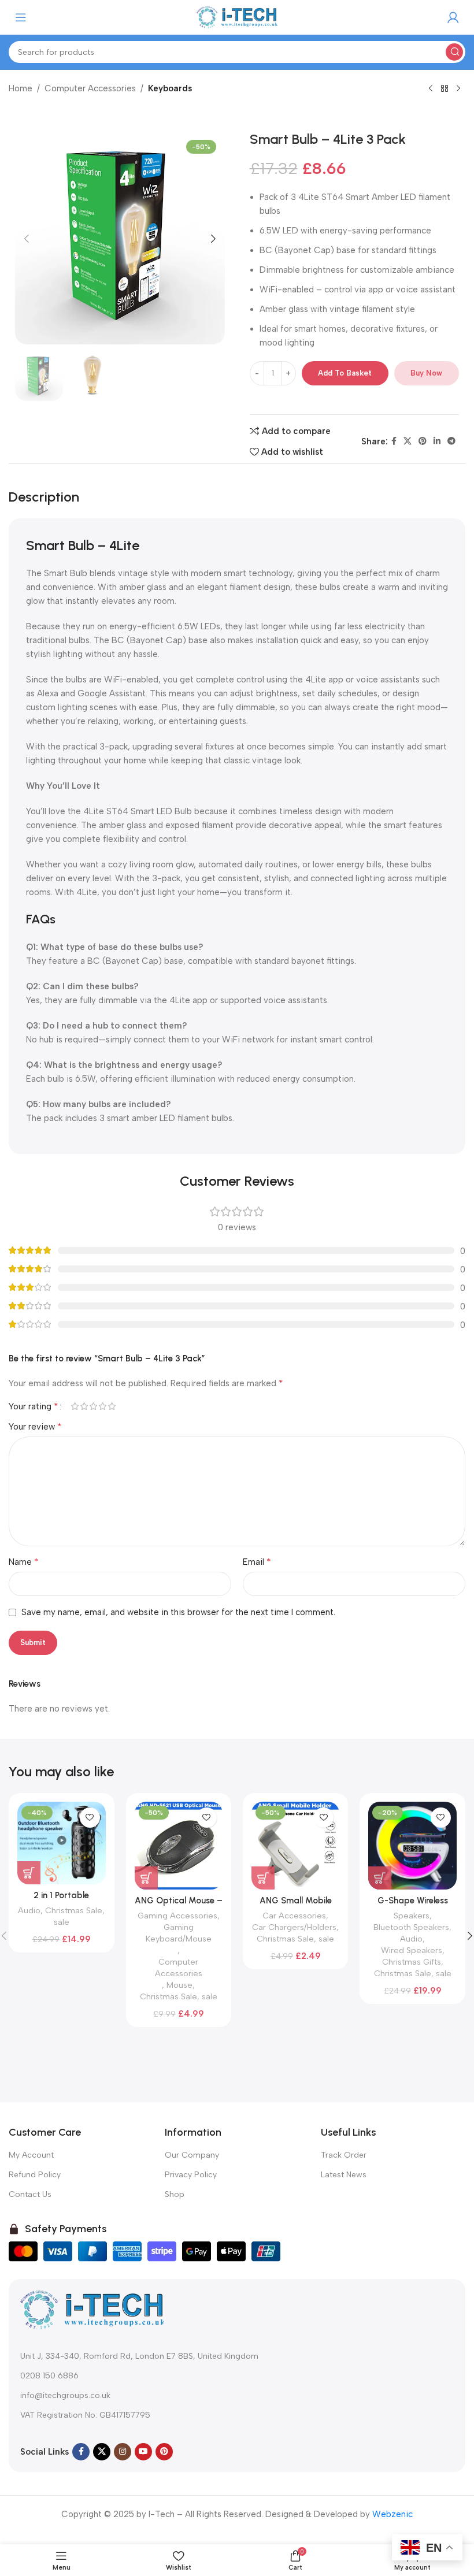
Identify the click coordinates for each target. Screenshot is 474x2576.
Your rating (34, 1406)
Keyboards (170, 88)
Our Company (192, 2155)
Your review (35, 1426)
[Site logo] (237, 17)
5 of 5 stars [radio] (112, 1406)
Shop (175, 2194)
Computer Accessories (90, 88)
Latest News (344, 2175)
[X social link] (408, 441)
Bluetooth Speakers (411, 1927)
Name (24, 1562)
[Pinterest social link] (423, 441)
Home (21, 88)
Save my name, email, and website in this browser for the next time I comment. (178, 1612)
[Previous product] (431, 89)
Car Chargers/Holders (294, 1927)
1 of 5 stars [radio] (75, 1406)
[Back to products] (445, 89)
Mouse (179, 1985)
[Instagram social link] (123, 2452)
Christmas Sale (74, 1910)
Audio (29, 1910)
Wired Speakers (412, 1950)
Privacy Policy (191, 2175)
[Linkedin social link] (437, 441)
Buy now (426, 373)
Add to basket (345, 373)
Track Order (344, 2155)
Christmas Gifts (412, 1962)
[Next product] (458, 89)
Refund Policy (35, 2175)
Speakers (412, 1916)
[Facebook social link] (394, 441)
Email (257, 1562)
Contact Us (30, 2194)
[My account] (453, 17)
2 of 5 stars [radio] (84, 1406)
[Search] (454, 52)
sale (62, 1922)
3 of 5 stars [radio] (93, 1406)
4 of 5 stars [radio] (102, 1406)
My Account (31, 2155)
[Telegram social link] (451, 441)
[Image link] (92, 2309)
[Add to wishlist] (90, 1818)
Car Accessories (294, 1916)
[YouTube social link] (143, 2452)
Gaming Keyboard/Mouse (179, 1933)
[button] (27, 239)
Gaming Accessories (177, 1916)
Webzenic (392, 2514)
